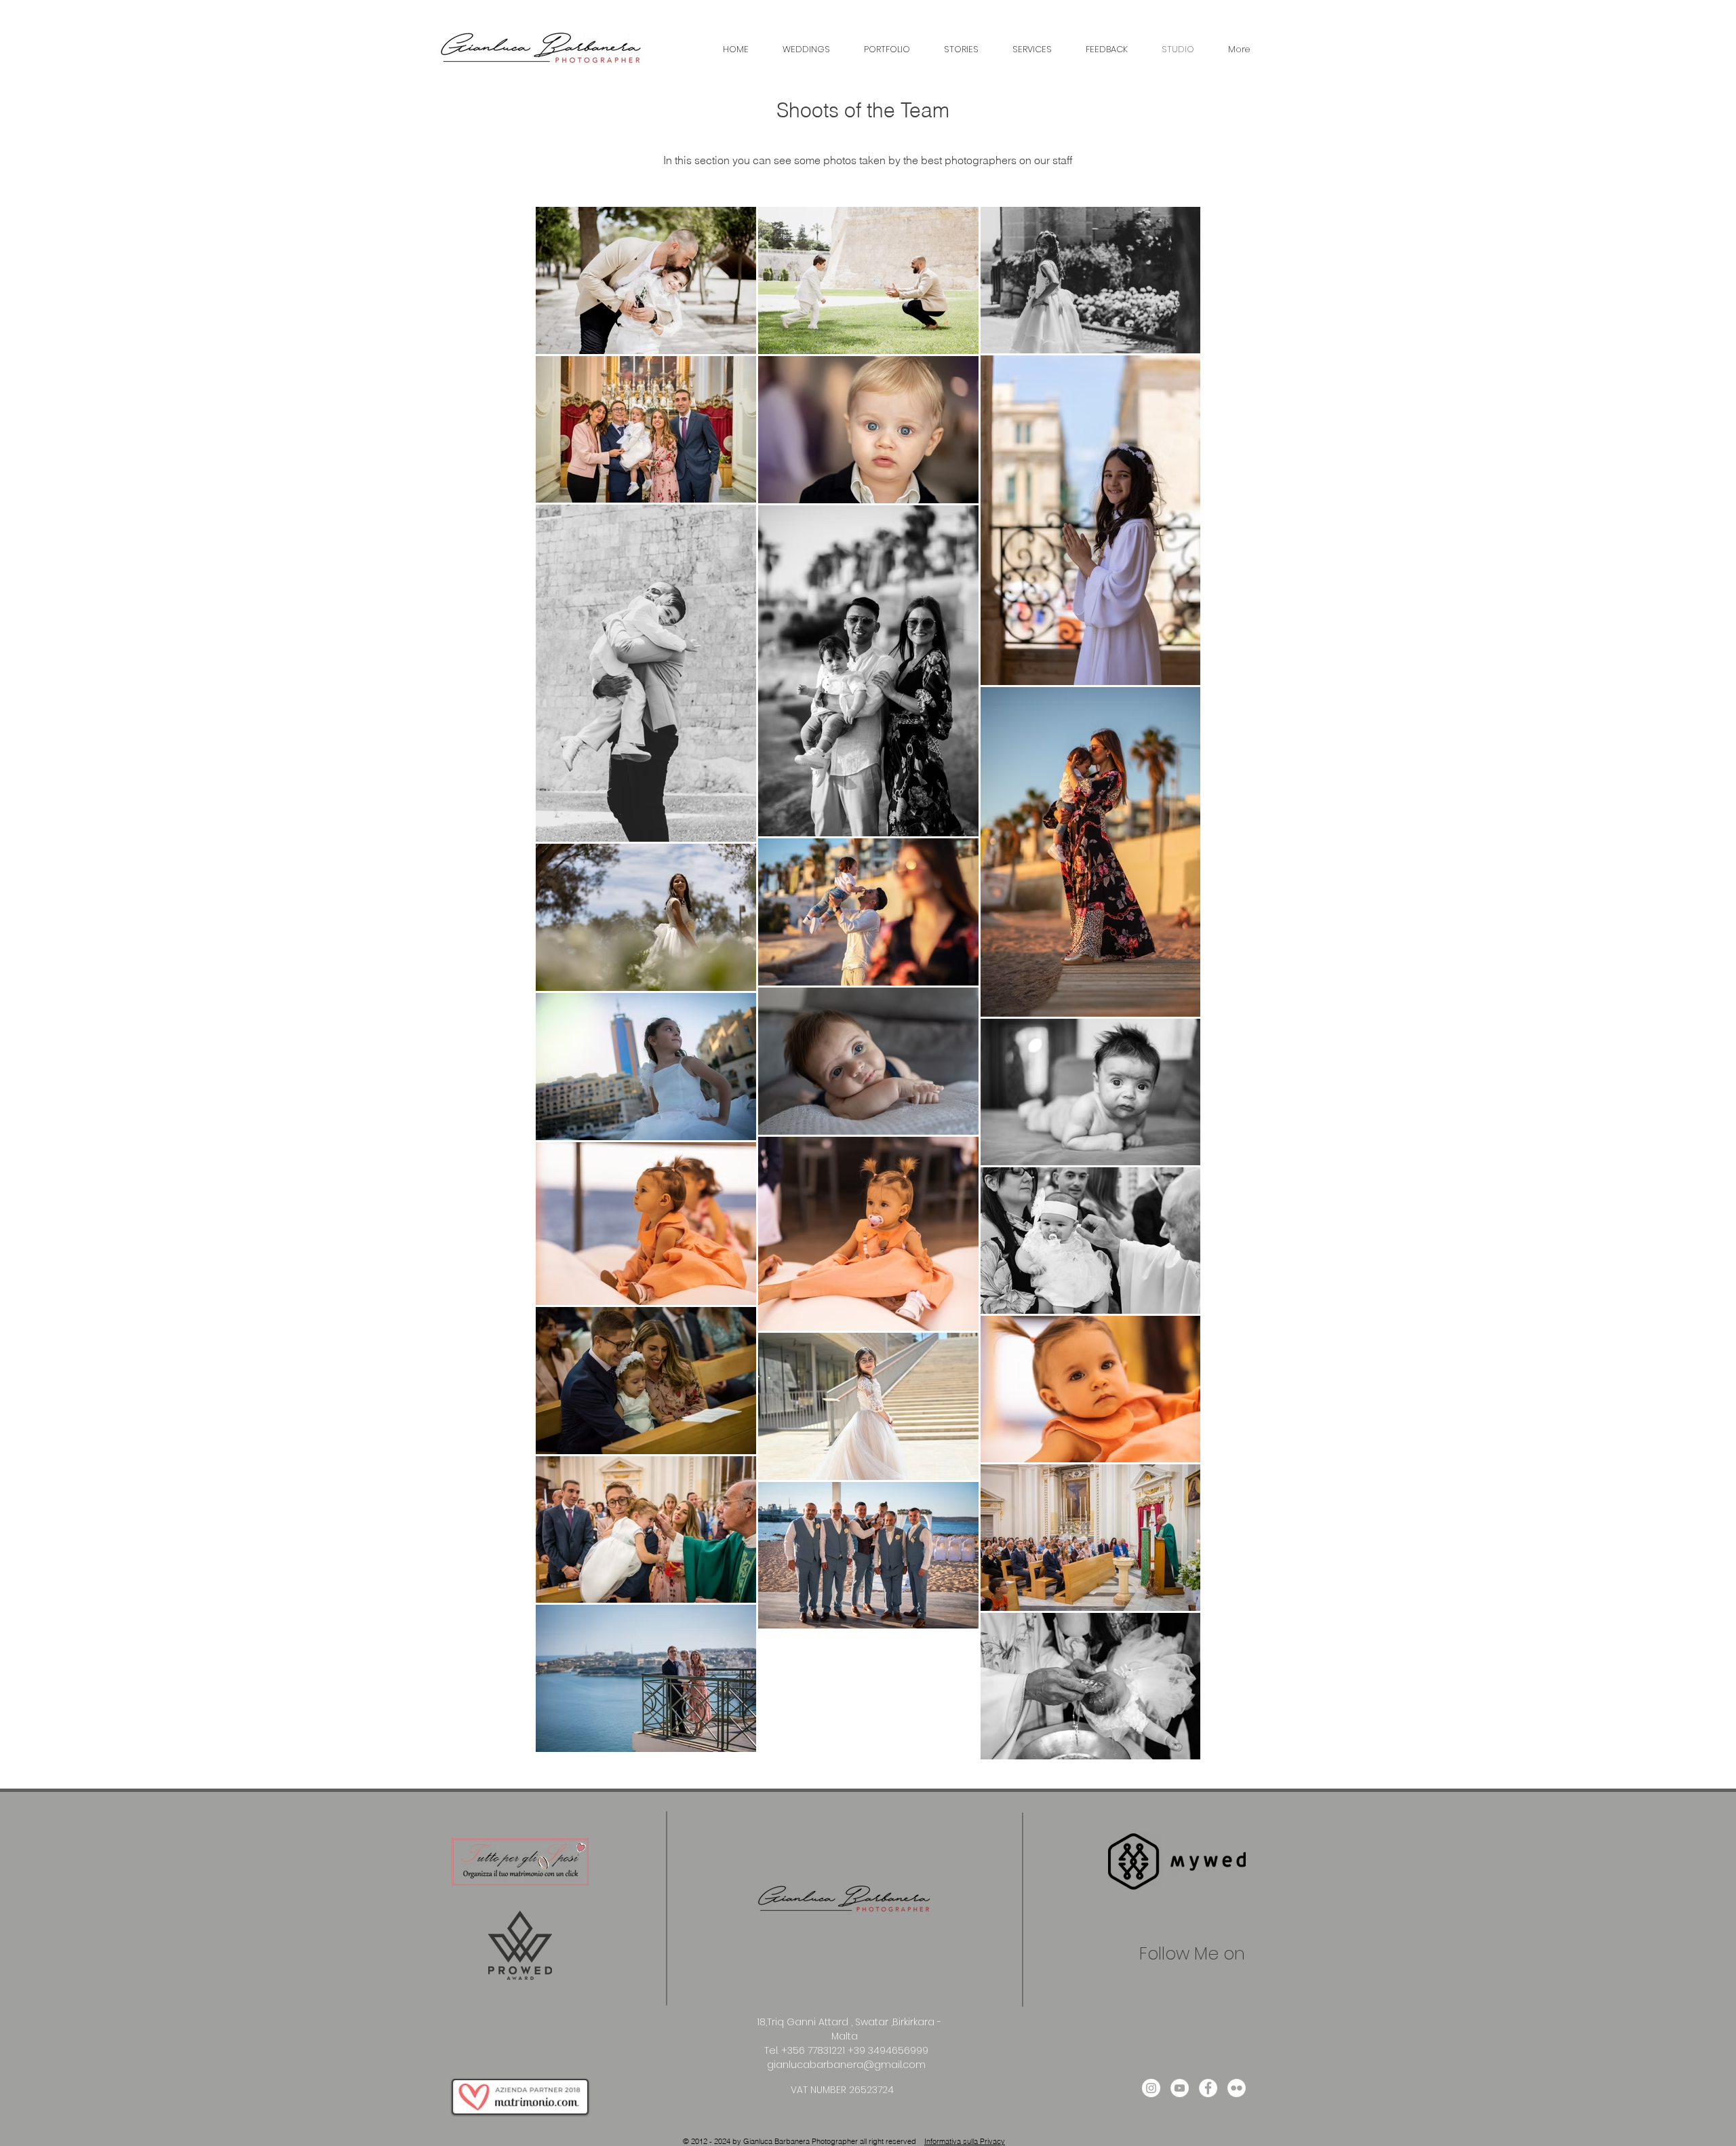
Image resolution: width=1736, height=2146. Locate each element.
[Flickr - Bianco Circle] (1237, 2088)
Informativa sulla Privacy (965, 2141)
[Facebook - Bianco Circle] (1208, 2088)
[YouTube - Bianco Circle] (1180, 2088)
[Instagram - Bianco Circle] (1151, 2088)
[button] (806, 50)
